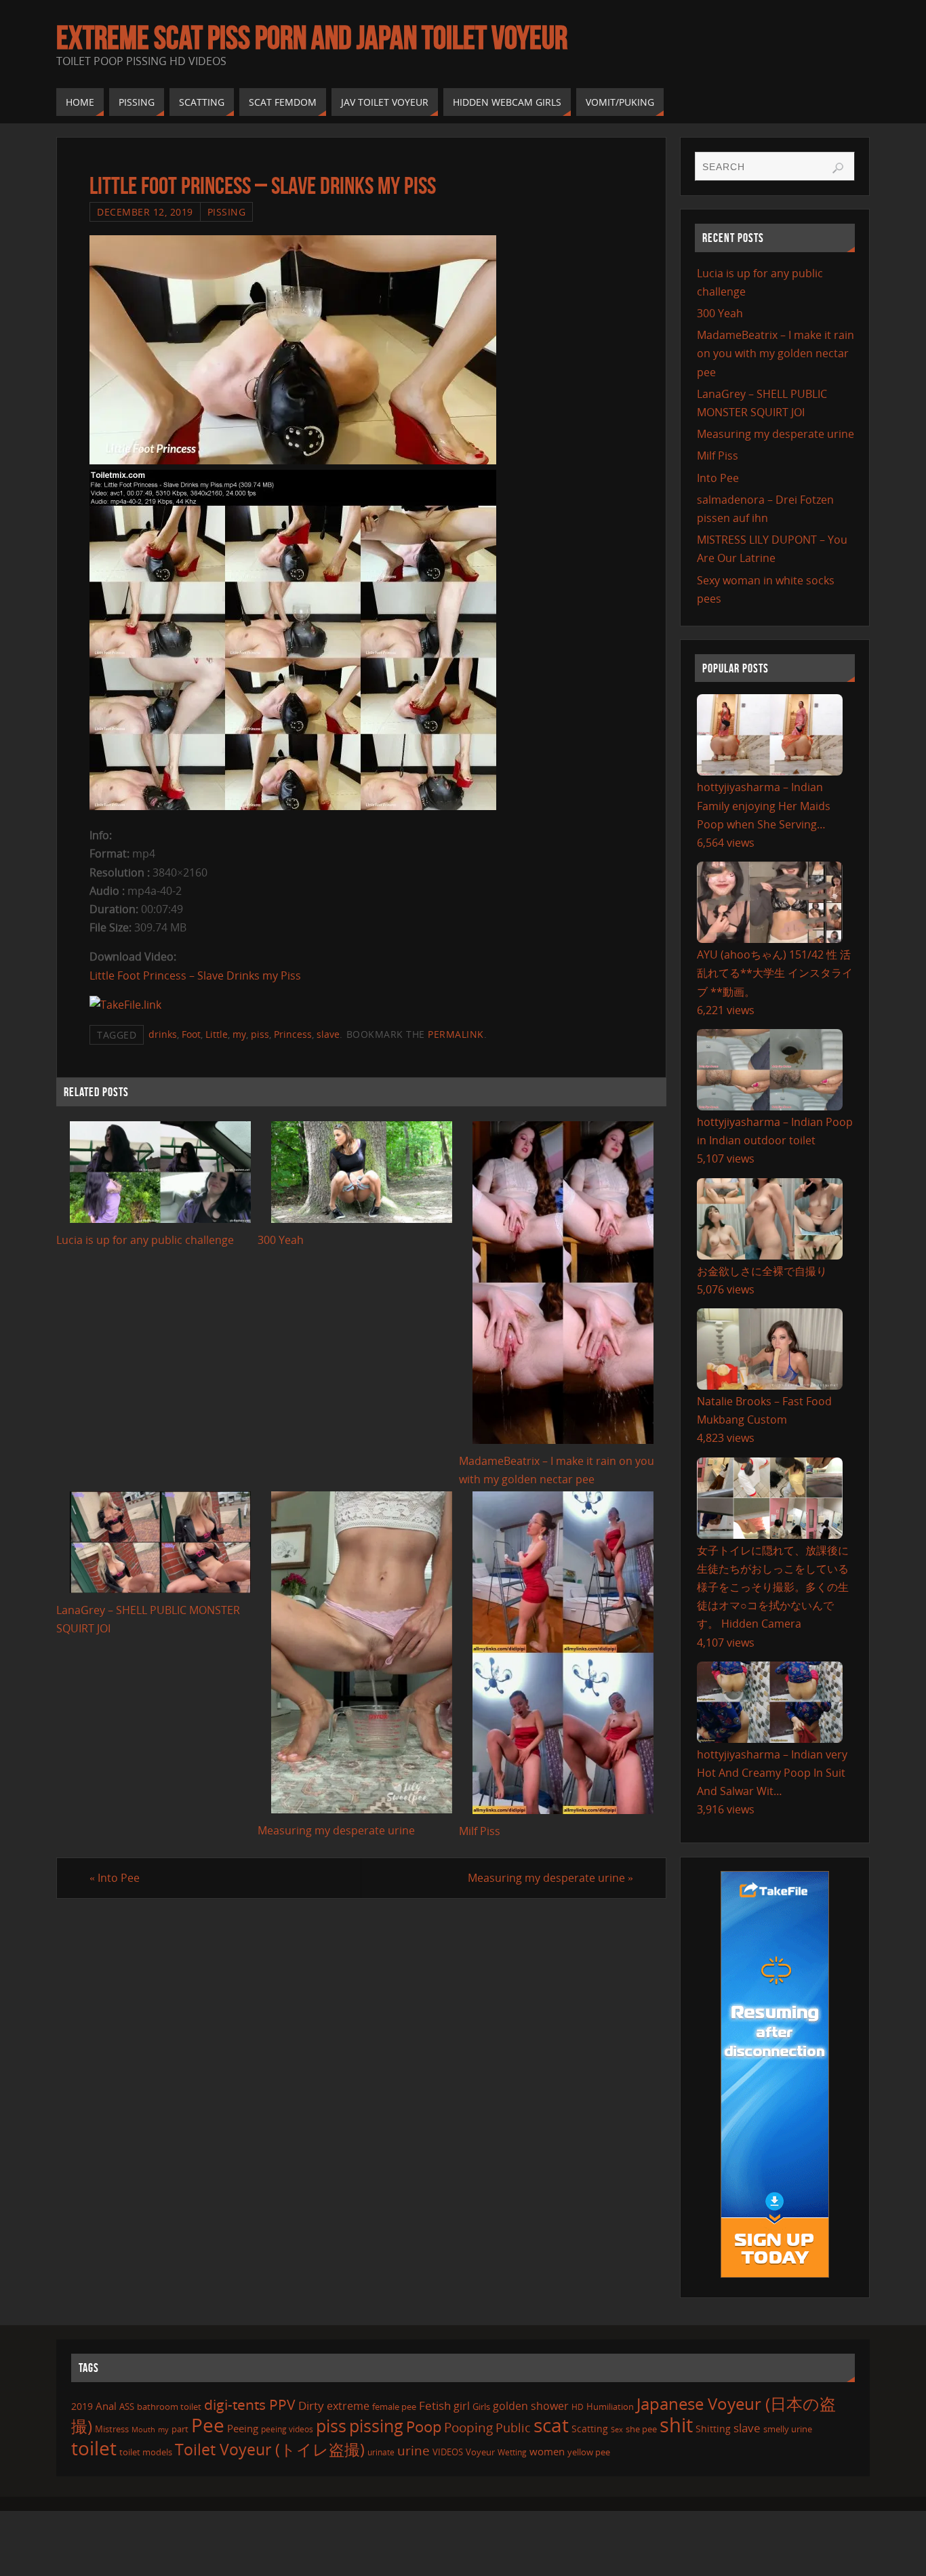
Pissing (227, 212)
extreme (348, 2406)
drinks (163, 1034)
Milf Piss (480, 1831)
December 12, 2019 (145, 212)
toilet (94, 2448)
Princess (293, 1034)
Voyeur (480, 2452)
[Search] (838, 168)
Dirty (311, 2405)
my (239, 1034)
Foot (191, 1034)
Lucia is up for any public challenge (145, 1240)
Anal (106, 2406)
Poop (424, 2427)
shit (676, 2425)
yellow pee (589, 2452)
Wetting (512, 2452)
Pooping (468, 2428)
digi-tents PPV (250, 2404)
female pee (394, 2407)
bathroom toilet (169, 2407)
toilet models (146, 2452)
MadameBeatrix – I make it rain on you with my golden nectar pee (776, 353)
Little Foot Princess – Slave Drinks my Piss (195, 975)
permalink (456, 1034)
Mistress (112, 2429)
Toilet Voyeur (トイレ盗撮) (270, 2450)
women (547, 2451)
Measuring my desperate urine (336, 1830)
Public (513, 2428)
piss (260, 1034)
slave (328, 1034)
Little (217, 1034)
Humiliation (610, 2407)
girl (462, 2406)
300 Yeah (281, 1240)
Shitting (713, 2429)
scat (551, 2425)
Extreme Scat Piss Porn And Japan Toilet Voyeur (312, 38)
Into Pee (115, 1878)
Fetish (435, 2406)
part (180, 2429)
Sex (617, 2430)
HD (578, 2407)
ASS (127, 2407)
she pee (641, 2429)
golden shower (531, 2406)
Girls (481, 2407)
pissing (376, 2426)
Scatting (590, 2429)
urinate (381, 2452)
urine (414, 2450)
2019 (82, 2406)
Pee (208, 2425)
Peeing (243, 2428)
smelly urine (788, 2429)
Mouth (143, 2429)
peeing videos (287, 2429)
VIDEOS (448, 2452)
